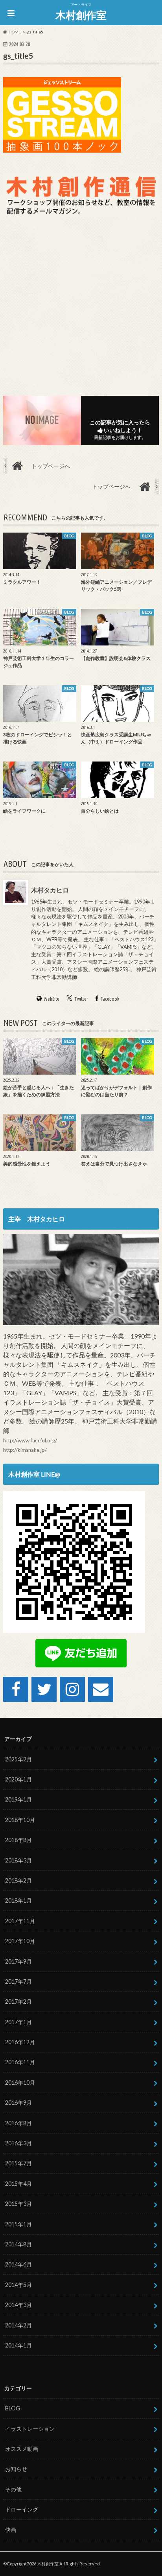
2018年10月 (20, 1820)
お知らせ (16, 2469)
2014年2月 (18, 2325)
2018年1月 (18, 1900)
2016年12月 (20, 2042)
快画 (11, 2530)
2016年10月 (20, 2083)
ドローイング (22, 2509)
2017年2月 (18, 2002)
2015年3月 (18, 2204)
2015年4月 (18, 2184)
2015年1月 (18, 2224)
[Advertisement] (81, 304)
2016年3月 (18, 2143)
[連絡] (101, 1689)
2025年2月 (18, 1759)
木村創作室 (81, 15)
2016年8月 (18, 2123)
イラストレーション (30, 2429)
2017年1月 (18, 2022)
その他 (13, 2489)
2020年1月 (18, 1779)
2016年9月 (18, 2103)
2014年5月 (18, 2285)
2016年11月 (20, 2062)
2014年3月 (18, 2305)
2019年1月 (18, 1799)
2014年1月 (18, 2345)
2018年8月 (18, 1840)
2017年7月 (18, 1981)
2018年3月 (18, 1860)
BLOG (13, 2408)
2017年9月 (18, 1961)
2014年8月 (18, 2244)
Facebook (110, 999)
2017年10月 (20, 1941)
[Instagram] (72, 1689)
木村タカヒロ (50, 890)
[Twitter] (44, 1689)
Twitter (81, 999)
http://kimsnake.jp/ (25, 1450)
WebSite (52, 999)
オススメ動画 (22, 2449)
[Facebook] (16, 1689)
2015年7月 (18, 2163)
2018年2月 (18, 1880)
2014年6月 (18, 2264)
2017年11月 (20, 1921)
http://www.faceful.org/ (30, 1440)
